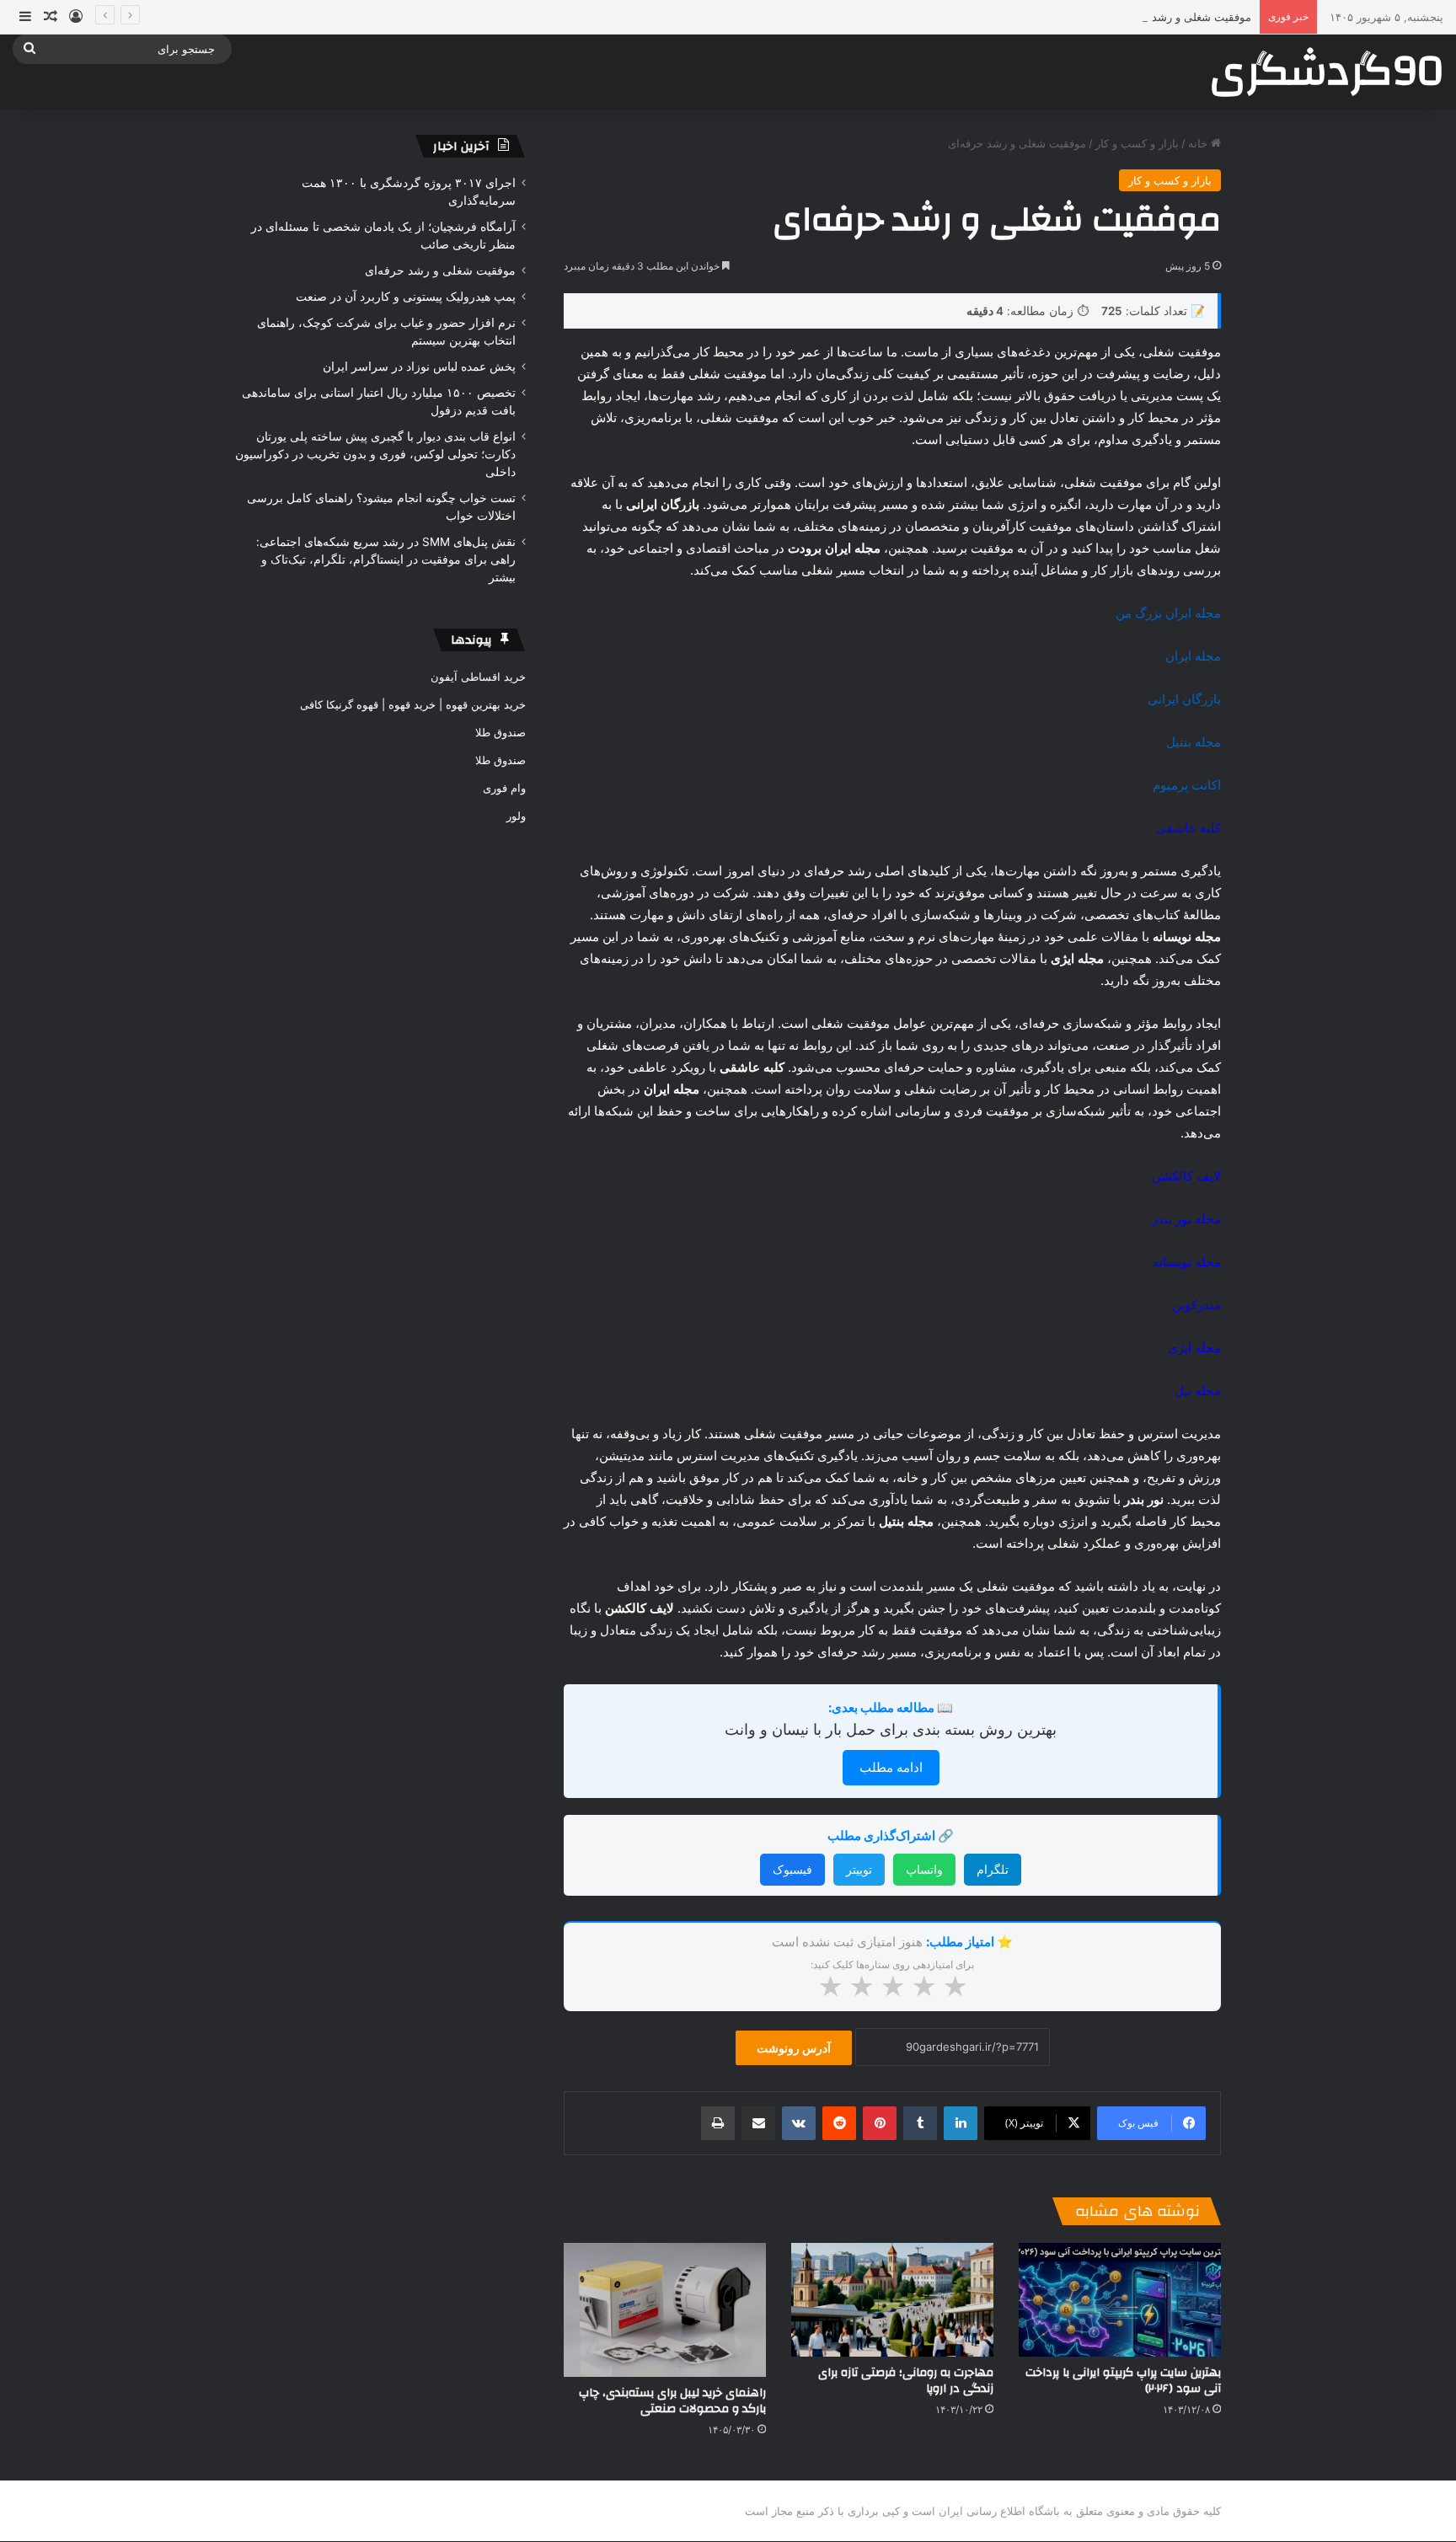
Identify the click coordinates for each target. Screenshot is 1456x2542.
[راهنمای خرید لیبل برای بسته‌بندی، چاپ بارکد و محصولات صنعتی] (665, 2310)
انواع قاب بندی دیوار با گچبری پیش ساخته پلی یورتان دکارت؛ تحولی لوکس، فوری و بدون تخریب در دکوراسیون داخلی (375, 454)
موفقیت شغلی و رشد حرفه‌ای (1182, 17)
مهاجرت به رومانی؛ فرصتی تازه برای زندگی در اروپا (906, 2381)
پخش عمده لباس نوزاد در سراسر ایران (419, 367)
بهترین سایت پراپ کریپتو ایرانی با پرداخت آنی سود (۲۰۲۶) (1123, 2381)
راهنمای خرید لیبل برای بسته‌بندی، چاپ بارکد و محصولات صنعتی (672, 2401)
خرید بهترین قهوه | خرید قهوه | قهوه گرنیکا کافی (413, 704)
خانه (1199, 143)
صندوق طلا (500, 732)
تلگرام (993, 1869)
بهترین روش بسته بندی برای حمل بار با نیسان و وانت (891, 1729)
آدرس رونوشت (794, 2048)
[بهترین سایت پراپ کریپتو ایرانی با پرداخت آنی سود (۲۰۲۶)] (1120, 2300)
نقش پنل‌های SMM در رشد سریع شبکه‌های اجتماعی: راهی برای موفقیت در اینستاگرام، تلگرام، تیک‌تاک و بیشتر (386, 559)
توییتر (859, 1869)
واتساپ (924, 1869)
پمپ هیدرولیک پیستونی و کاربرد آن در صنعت (406, 297)
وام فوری (504, 788)
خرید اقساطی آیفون (478, 677)
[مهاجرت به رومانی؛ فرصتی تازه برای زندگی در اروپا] (892, 2300)
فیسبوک (792, 1869)
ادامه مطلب (891, 1767)
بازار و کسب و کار (1137, 143)
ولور (516, 816)
